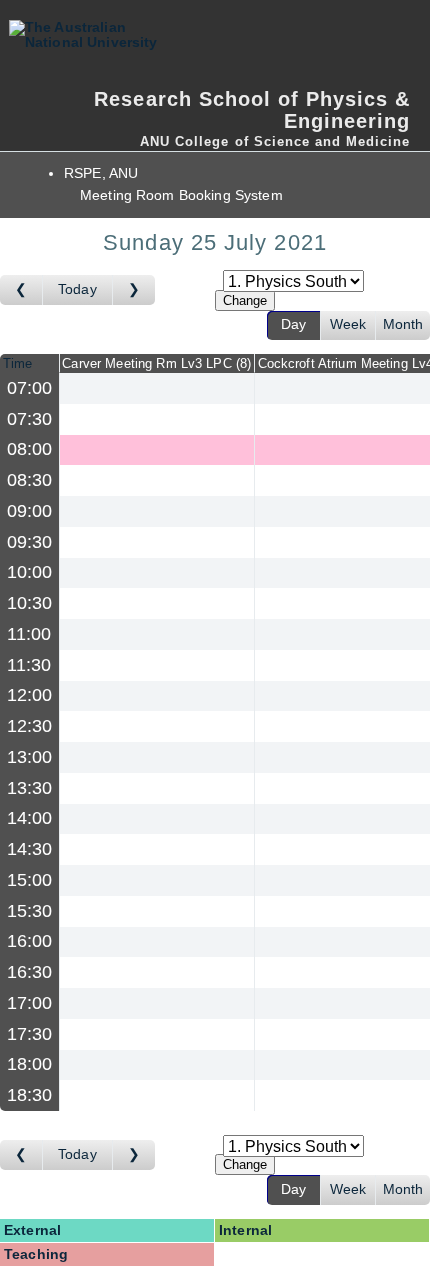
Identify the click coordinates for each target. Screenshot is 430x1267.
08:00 (30, 449)
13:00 (30, 757)
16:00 (30, 941)
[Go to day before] (21, 290)
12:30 (30, 726)
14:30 (30, 849)
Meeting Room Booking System (181, 195)
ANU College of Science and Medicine (275, 141)
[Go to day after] (134, 290)
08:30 (30, 480)
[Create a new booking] (157, 388)
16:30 (30, 972)
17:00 (30, 1003)
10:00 (30, 572)
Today (77, 289)
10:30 (30, 603)
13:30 (30, 788)
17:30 (30, 1034)
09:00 (30, 511)
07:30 (30, 419)
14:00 (30, 818)
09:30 (30, 542)
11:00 (29, 634)
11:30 (29, 665)
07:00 (30, 388)
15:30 (30, 911)
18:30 (30, 1095)
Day (293, 324)
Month (403, 324)
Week (348, 324)
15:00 (30, 880)
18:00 (30, 1064)
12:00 (30, 695)
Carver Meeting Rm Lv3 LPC (154, 363)
